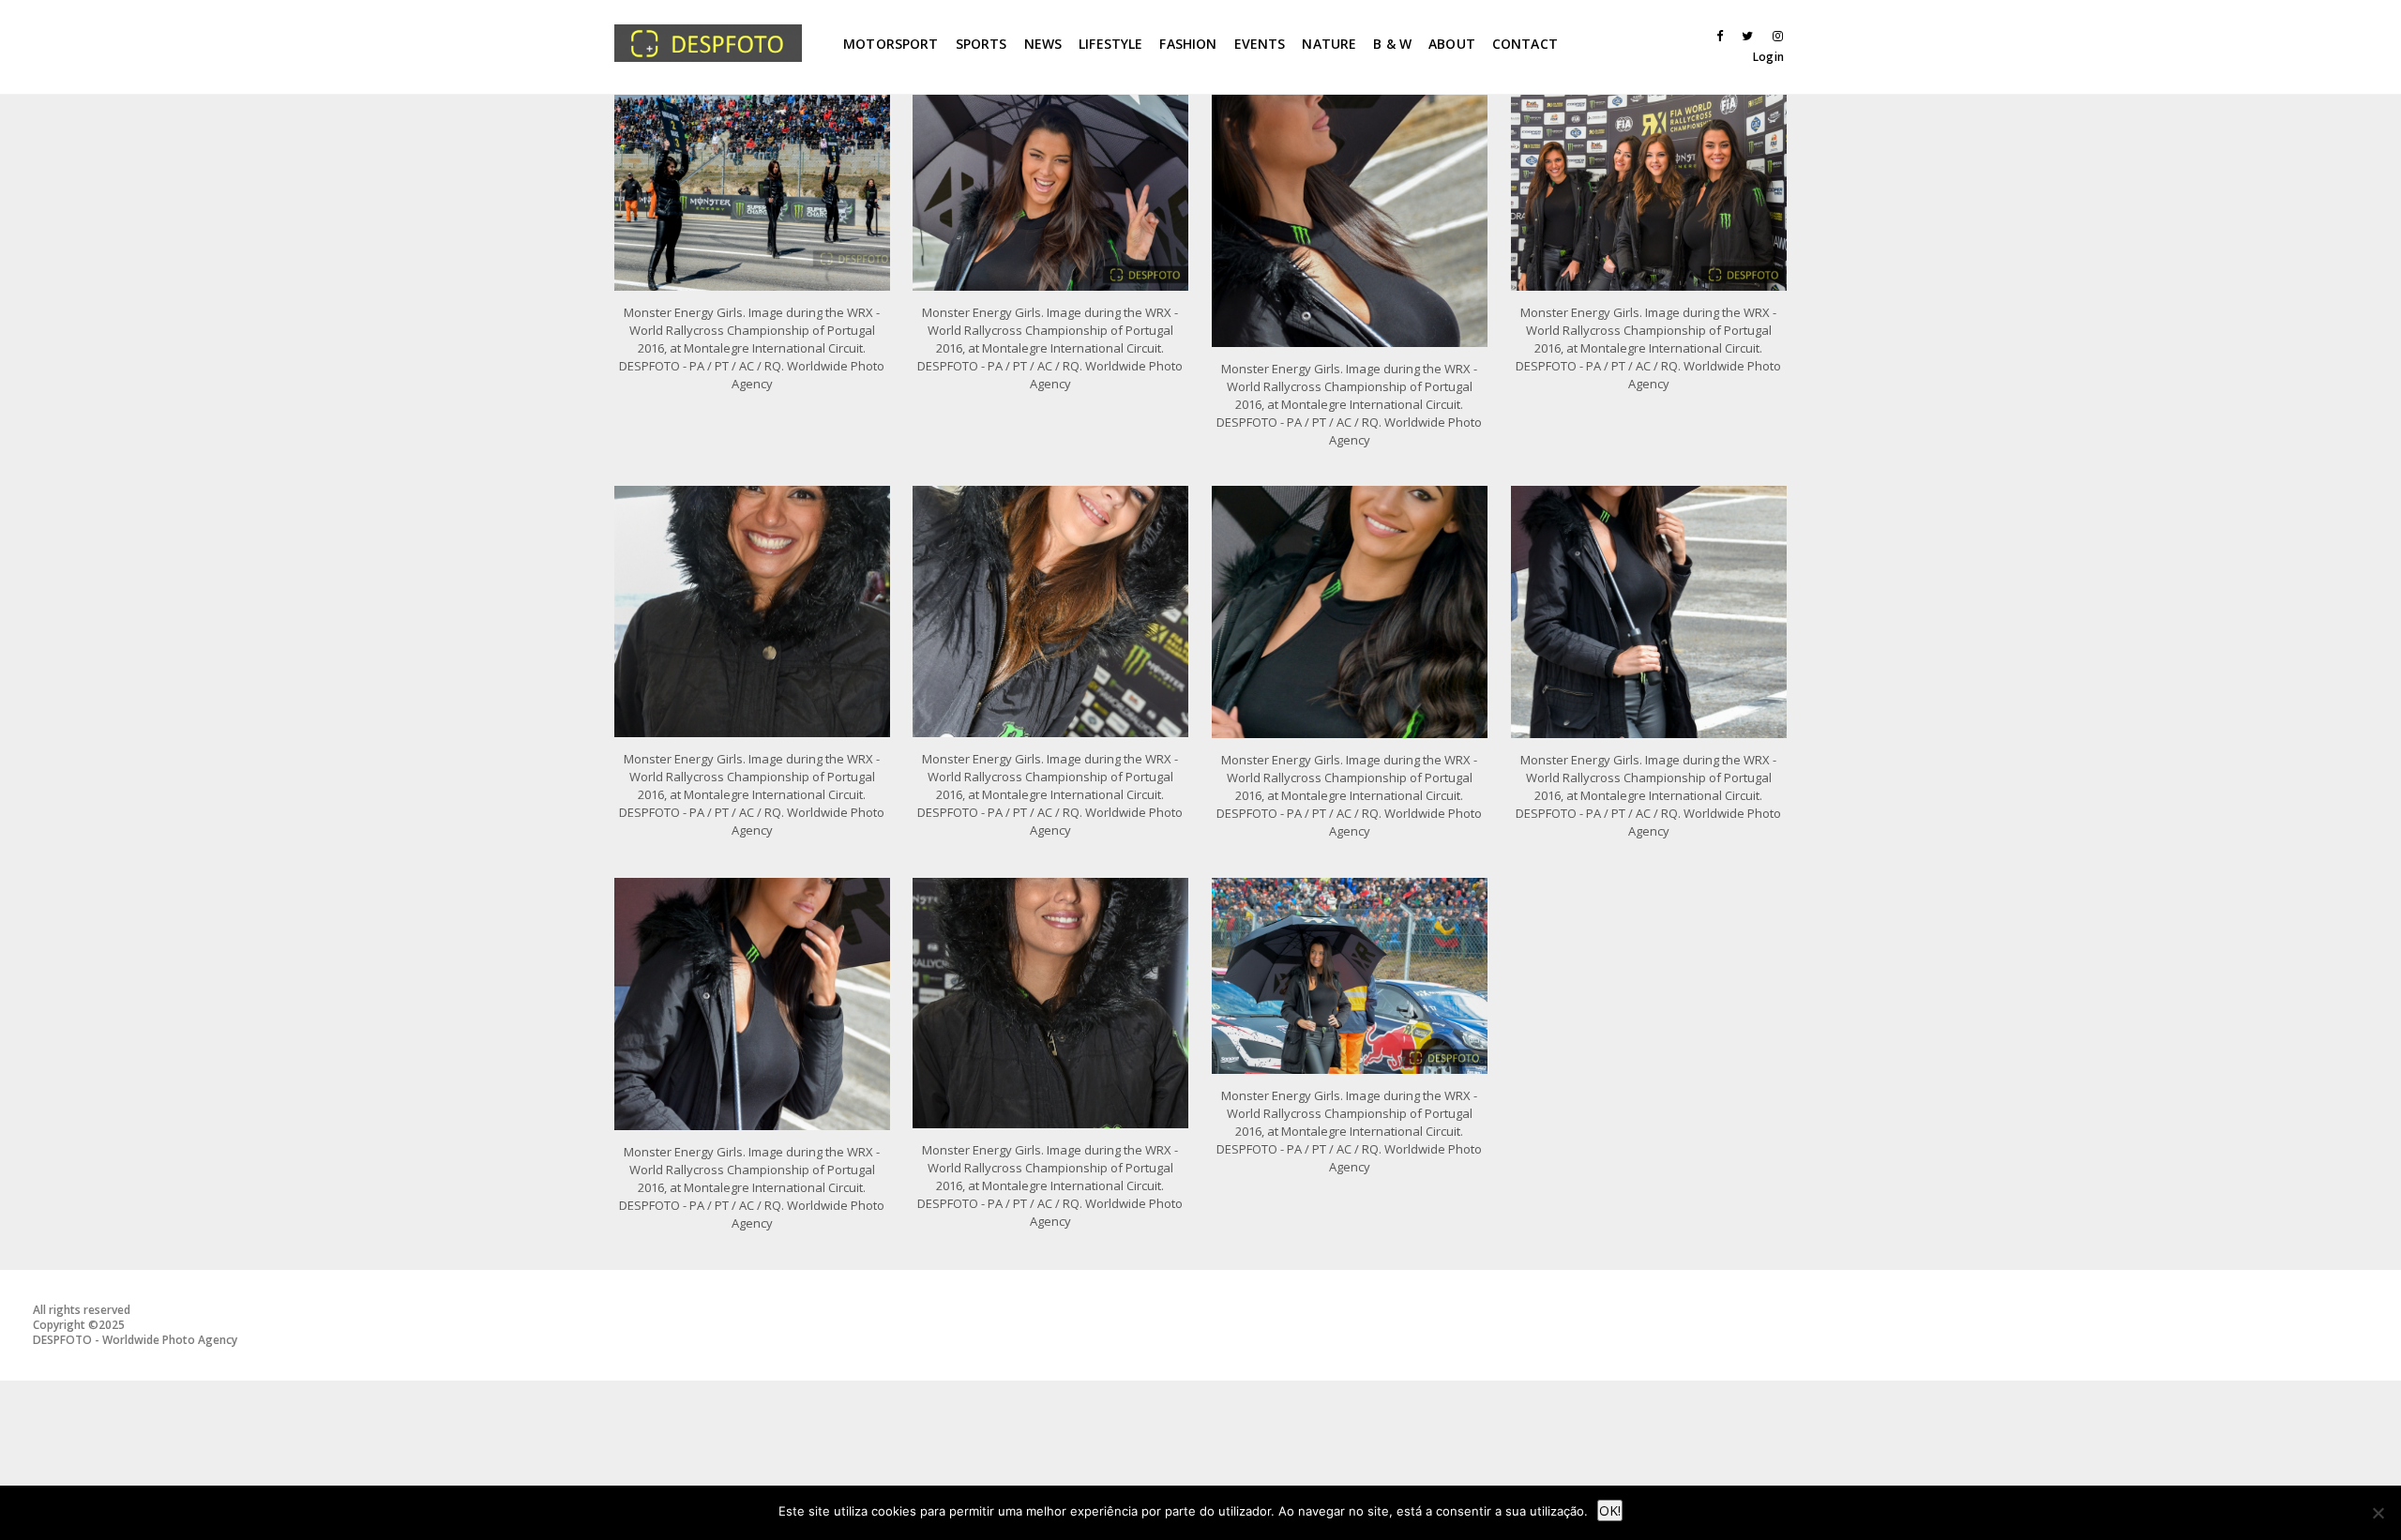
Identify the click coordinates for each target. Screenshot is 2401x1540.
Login (1768, 57)
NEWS (1043, 44)
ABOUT (1452, 44)
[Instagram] (1774, 36)
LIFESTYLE (1110, 44)
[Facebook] (1714, 36)
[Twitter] (1744, 36)
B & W (1392, 44)
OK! (1610, 1510)
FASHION (1188, 44)
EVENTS (1260, 44)
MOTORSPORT (891, 44)
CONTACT (1525, 44)
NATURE (1329, 44)
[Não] (2378, 1513)
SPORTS (982, 44)
